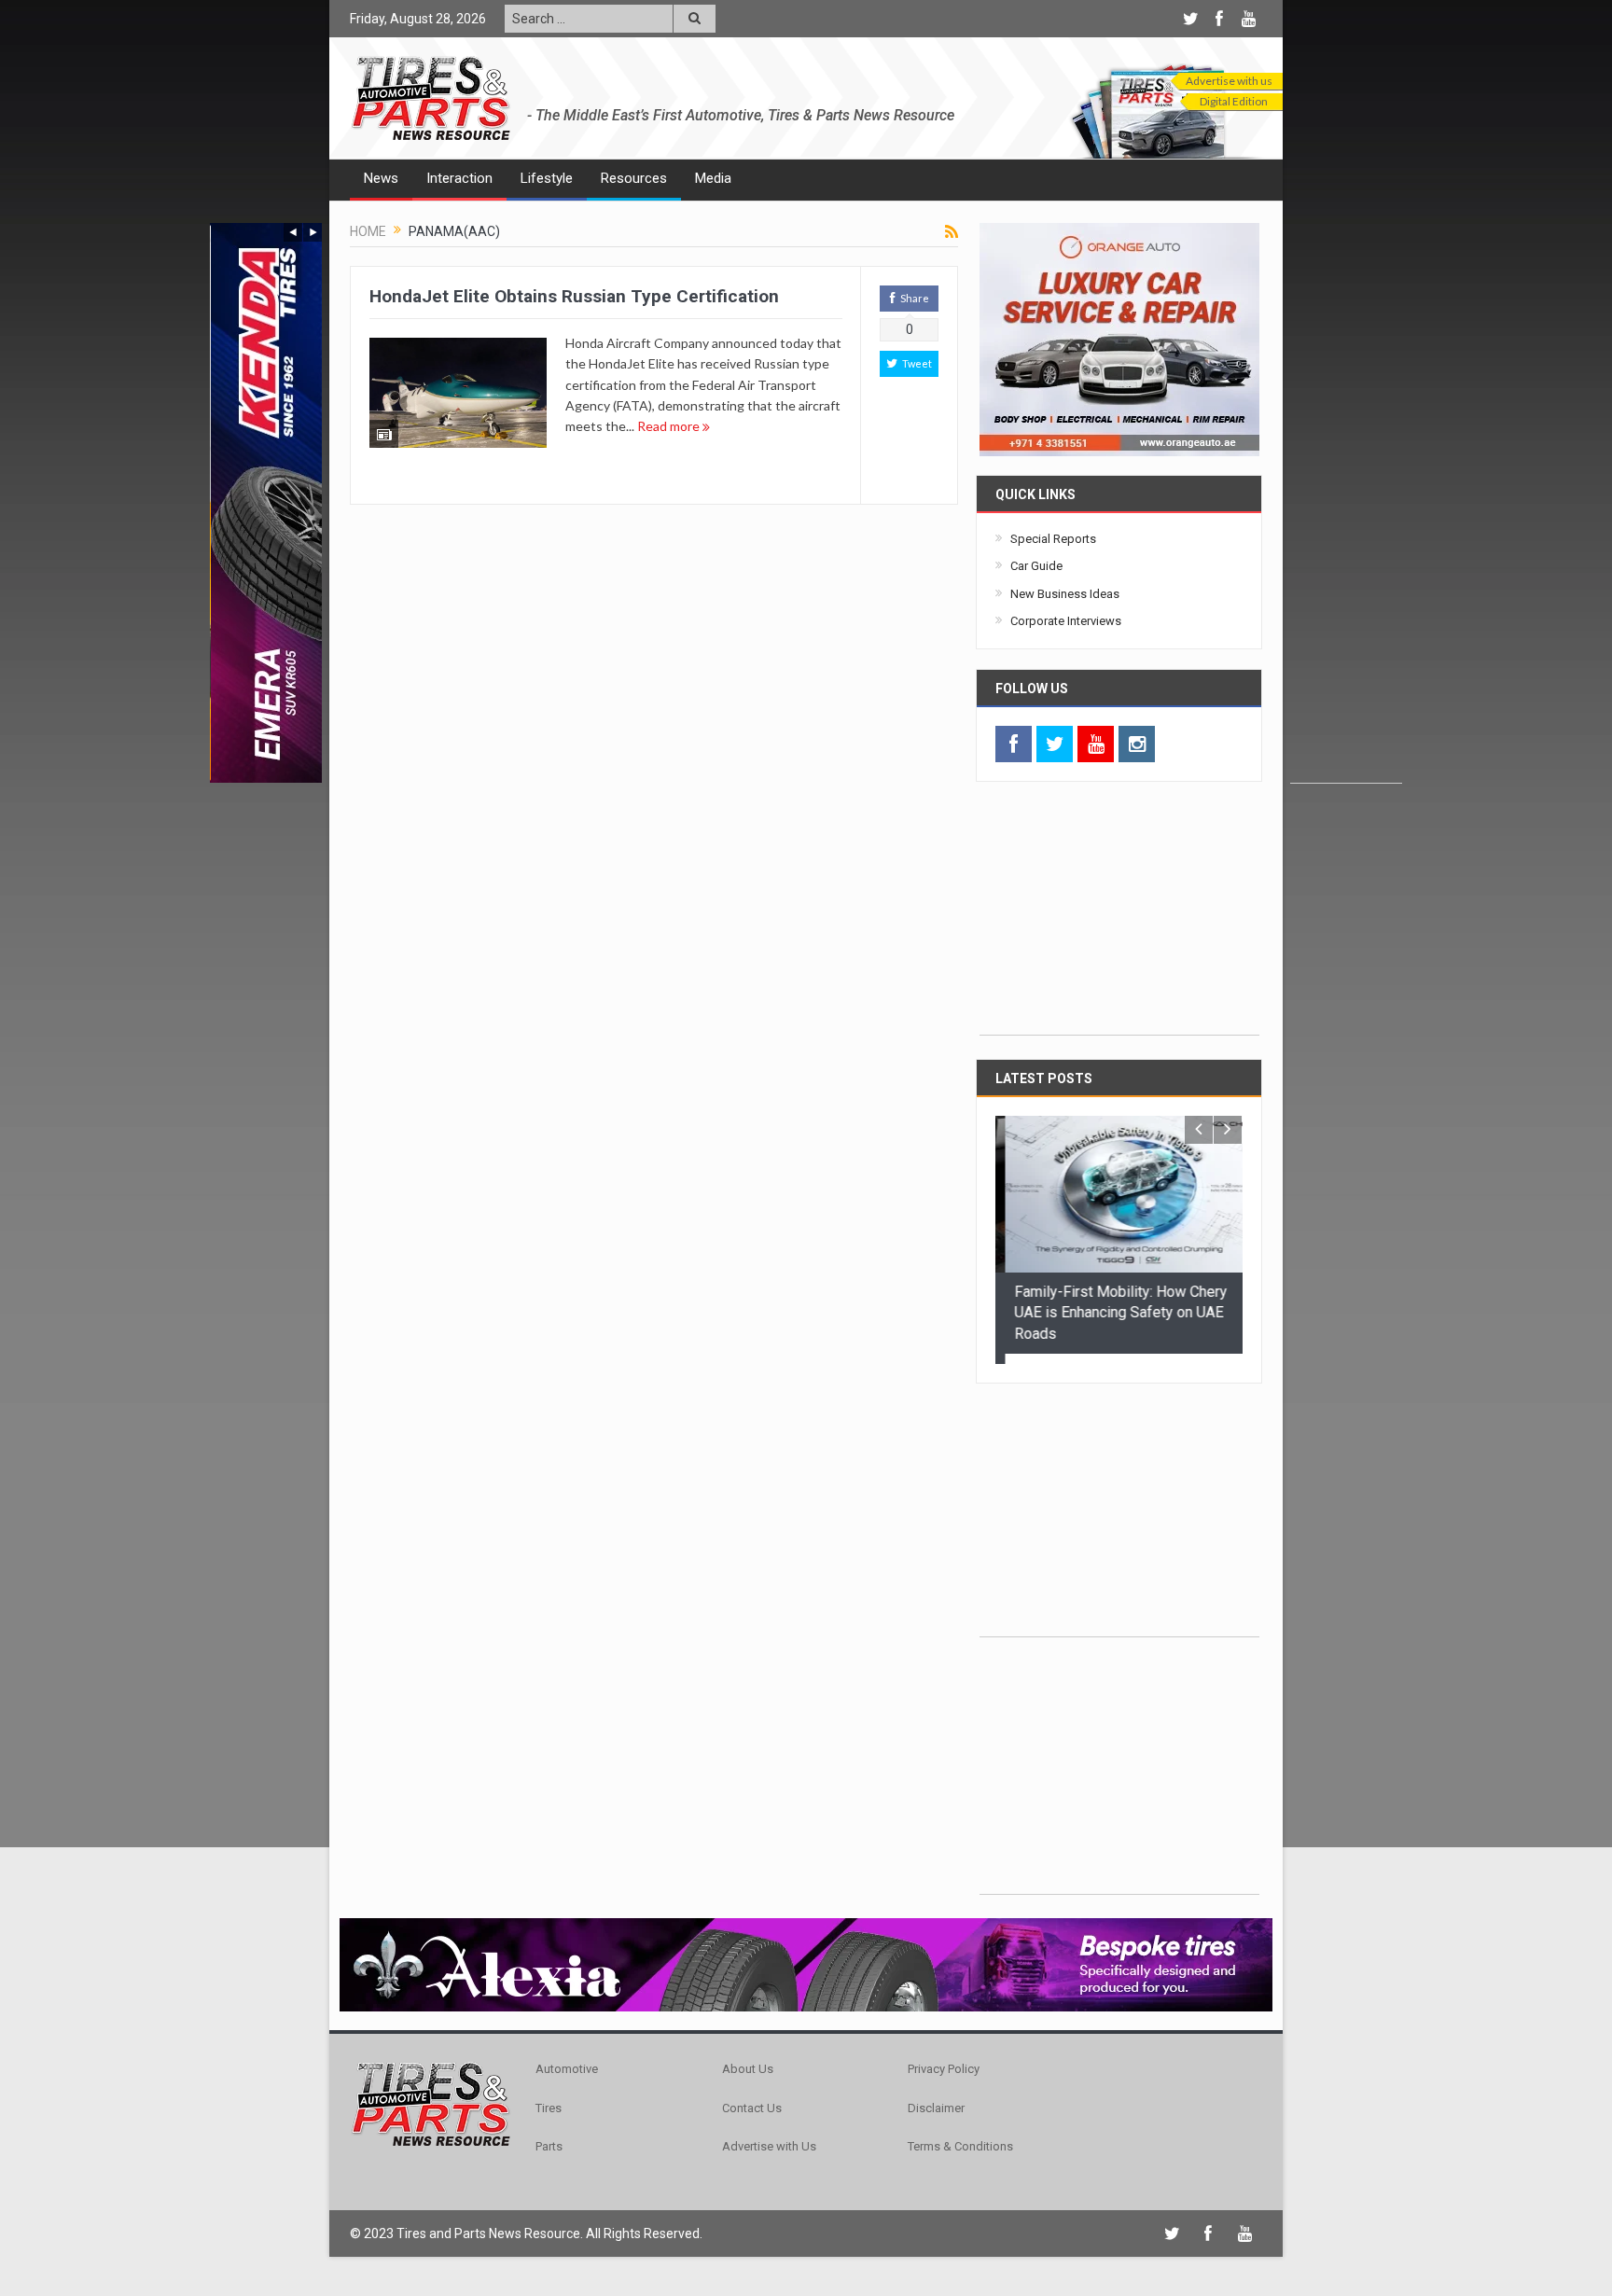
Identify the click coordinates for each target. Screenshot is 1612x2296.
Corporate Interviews (1066, 621)
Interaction (459, 178)
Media (713, 178)
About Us (748, 2059)
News (381, 178)
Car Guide (1036, 566)
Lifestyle (547, 178)
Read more (670, 426)
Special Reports (1053, 539)
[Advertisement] (1346, 503)
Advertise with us (1229, 81)
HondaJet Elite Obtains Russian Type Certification (574, 296)
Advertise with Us (769, 2137)
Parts (549, 2137)
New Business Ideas (1065, 594)
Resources (634, 178)
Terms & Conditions (960, 2137)
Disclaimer (936, 2098)
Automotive (567, 2059)
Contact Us (752, 2098)
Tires (549, 2098)
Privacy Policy (944, 2059)
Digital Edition (1234, 101)
